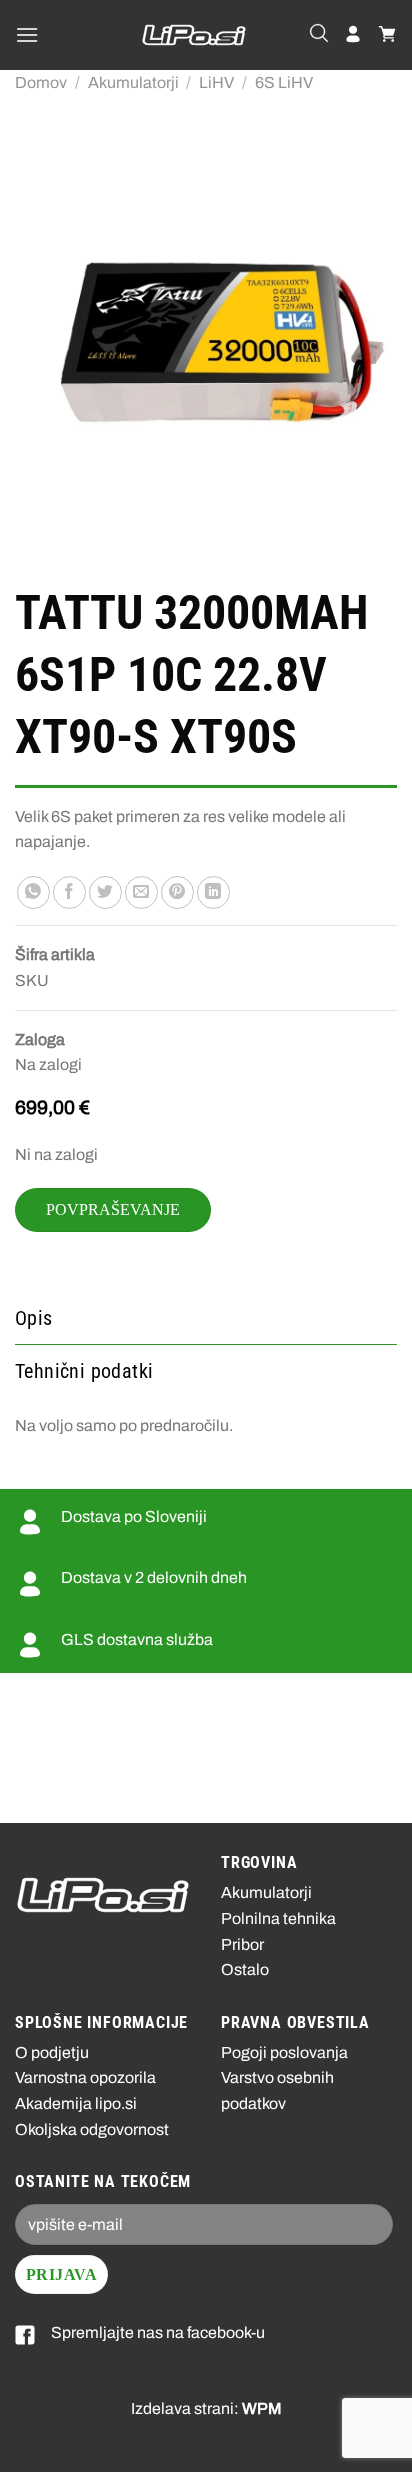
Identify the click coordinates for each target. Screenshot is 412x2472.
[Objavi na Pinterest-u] (177, 893)
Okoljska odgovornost (92, 2129)
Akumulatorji (133, 82)
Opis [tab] (34, 1318)
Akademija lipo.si (76, 2103)
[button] (27, 34)
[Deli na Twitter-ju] (105, 893)
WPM (262, 2408)
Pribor (242, 1944)
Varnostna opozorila (85, 2077)
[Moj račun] (353, 35)
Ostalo (245, 1969)
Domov (41, 82)
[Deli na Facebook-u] (69, 893)
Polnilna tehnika (278, 1918)
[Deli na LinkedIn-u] (213, 893)
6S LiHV (284, 82)
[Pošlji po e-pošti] (141, 893)
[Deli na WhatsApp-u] (33, 893)
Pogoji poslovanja (284, 2052)
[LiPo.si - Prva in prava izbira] (194, 35)
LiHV (216, 82)
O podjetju (52, 2052)
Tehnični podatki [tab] (84, 1371)
